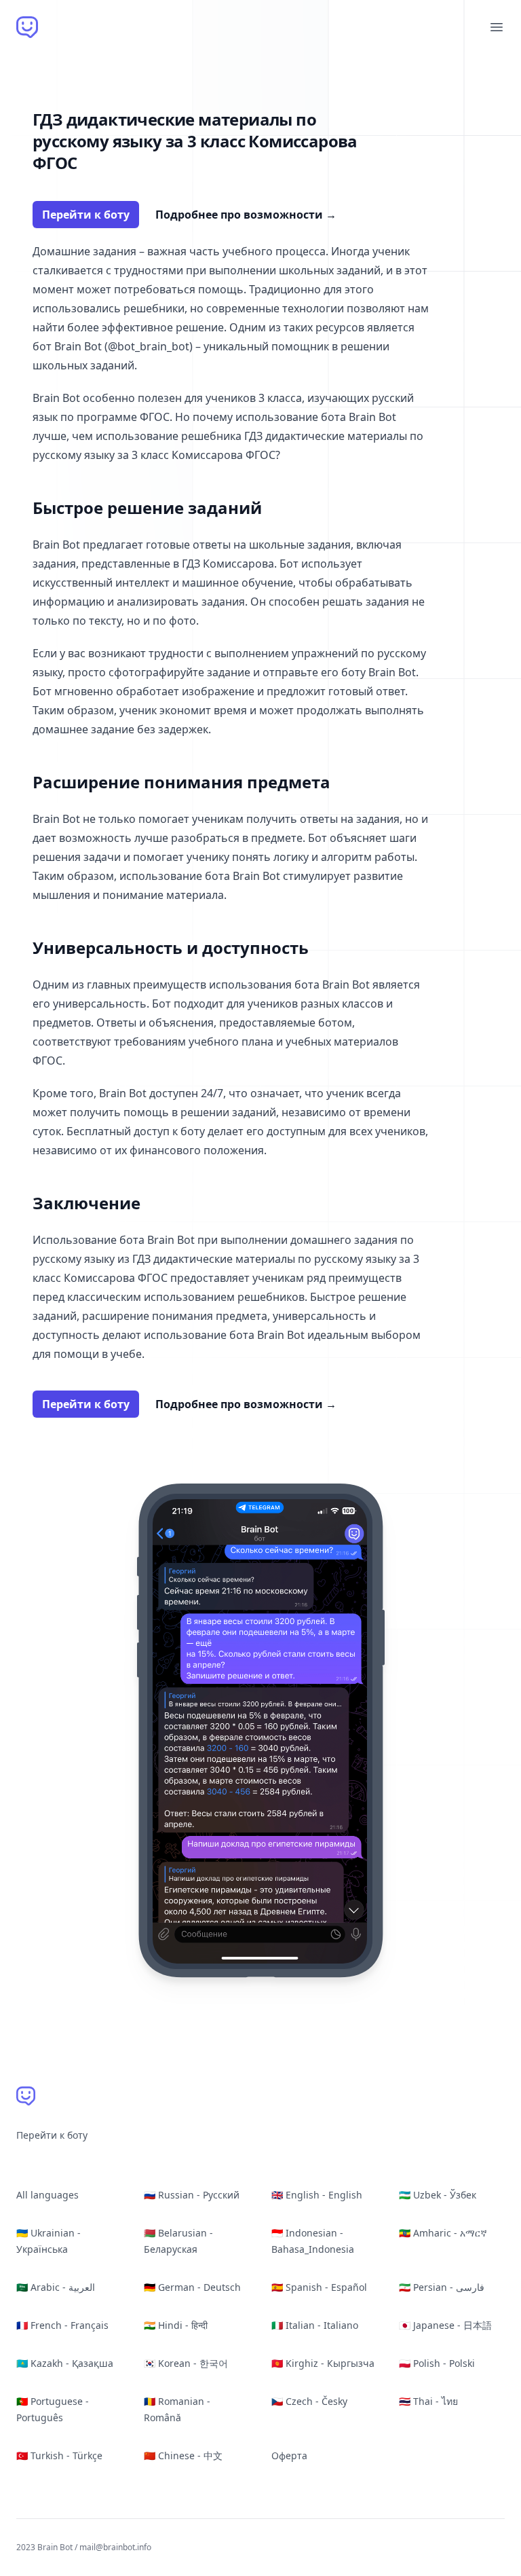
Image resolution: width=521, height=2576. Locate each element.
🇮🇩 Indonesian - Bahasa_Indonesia (313, 2241)
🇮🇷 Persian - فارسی (442, 2287)
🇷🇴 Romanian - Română (177, 2409)
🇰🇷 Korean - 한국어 (186, 2363)
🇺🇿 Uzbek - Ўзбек (438, 2195)
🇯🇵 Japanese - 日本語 (445, 2325)
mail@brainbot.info (115, 2547)
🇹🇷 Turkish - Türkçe (59, 2455)
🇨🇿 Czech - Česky (309, 2401)
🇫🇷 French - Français (62, 2325)
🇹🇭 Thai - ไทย (428, 2401)
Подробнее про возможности (246, 215)
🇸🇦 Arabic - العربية (56, 2287)
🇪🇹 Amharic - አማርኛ (443, 2233)
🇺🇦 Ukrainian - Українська (49, 2241)
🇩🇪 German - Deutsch (192, 2287)
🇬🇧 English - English (317, 2195)
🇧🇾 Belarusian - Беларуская (178, 2241)
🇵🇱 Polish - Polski (437, 2363)
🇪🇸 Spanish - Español (319, 2287)
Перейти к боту (86, 215)
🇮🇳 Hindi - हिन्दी (176, 2325)
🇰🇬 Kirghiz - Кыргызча (323, 2363)
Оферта (289, 2455)
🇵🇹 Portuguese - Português (53, 2409)
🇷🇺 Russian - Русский (192, 2195)
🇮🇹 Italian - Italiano (315, 2325)
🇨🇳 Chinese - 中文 (183, 2455)
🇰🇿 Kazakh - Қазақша (65, 2363)
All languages (47, 2195)
